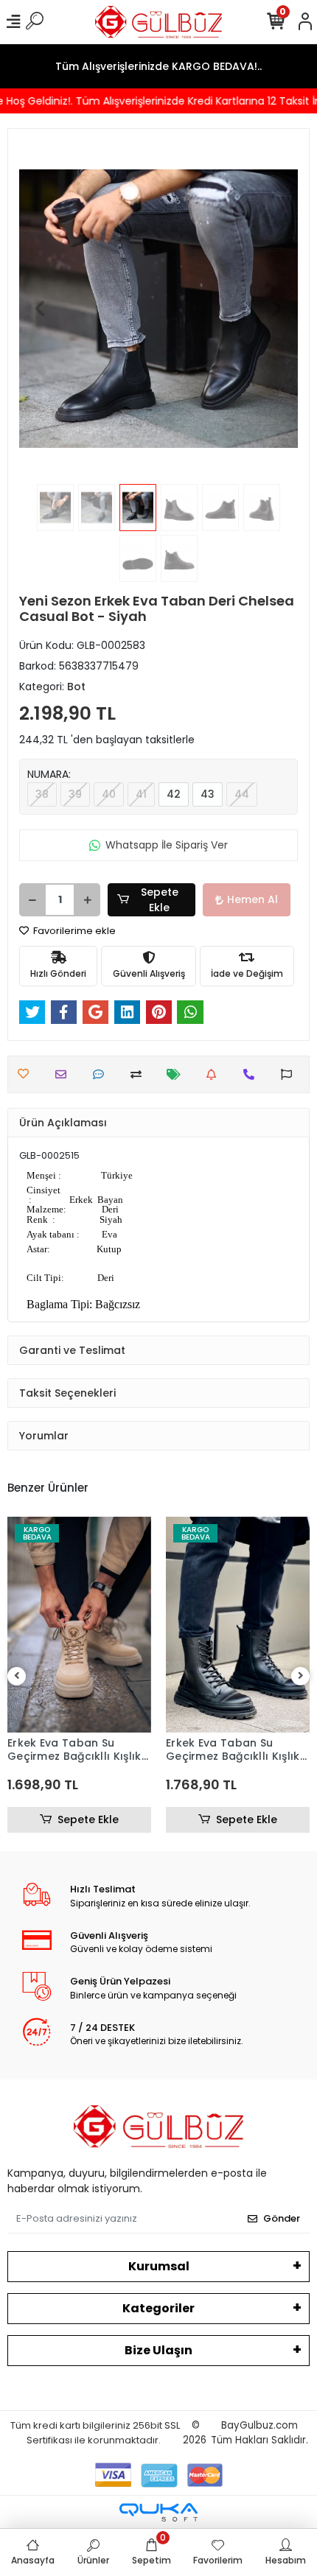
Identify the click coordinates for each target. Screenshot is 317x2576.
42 (174, 794)
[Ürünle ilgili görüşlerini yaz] (102, 1074)
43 (208, 794)
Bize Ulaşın (158, 2350)
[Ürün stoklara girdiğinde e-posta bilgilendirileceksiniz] (215, 1074)
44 (242, 794)
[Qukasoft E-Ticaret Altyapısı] (158, 2512)
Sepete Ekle (160, 900)
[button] (40, 308)
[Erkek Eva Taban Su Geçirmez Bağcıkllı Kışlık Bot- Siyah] (238, 1625)
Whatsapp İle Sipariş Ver (167, 845)
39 (75, 794)
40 (109, 794)
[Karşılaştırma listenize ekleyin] (140, 1074)
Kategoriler (158, 2308)
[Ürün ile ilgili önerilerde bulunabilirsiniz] (290, 1074)
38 (42, 794)
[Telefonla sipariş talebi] (252, 1074)
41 (141, 794)
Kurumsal (159, 2266)
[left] (17, 1676)
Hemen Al (252, 899)
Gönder (282, 2218)
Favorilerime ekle (73, 931)
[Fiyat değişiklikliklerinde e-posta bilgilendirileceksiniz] (177, 1074)
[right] (301, 1676)
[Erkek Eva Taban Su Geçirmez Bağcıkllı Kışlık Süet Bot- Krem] (79, 1625)
